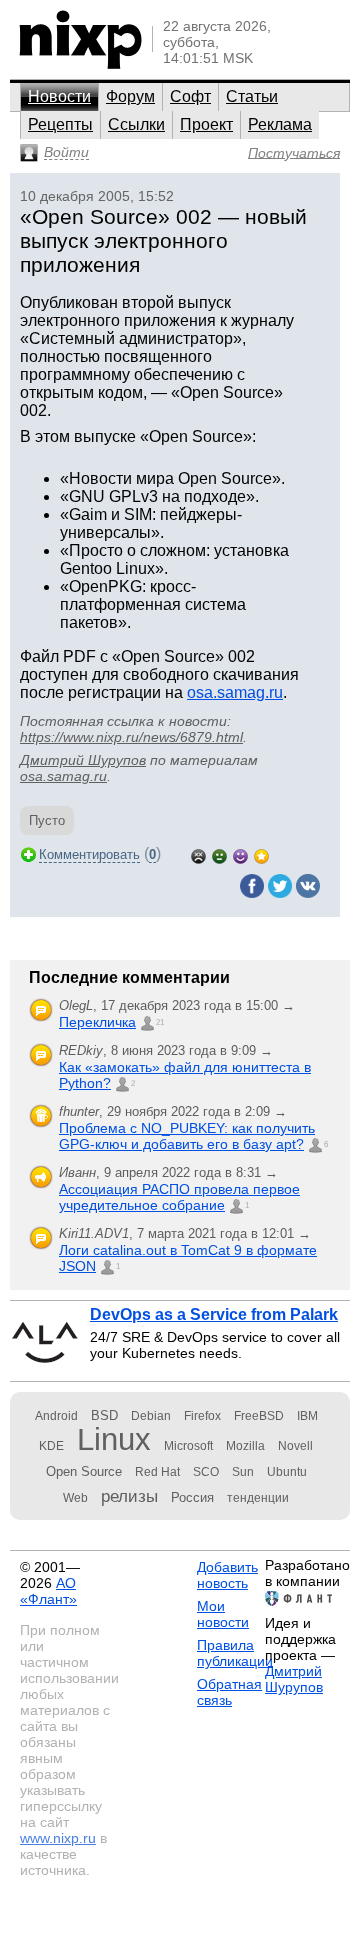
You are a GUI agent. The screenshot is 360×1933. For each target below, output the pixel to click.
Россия (192, 1497)
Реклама (280, 124)
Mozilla (245, 1446)
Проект (206, 124)
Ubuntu (287, 1472)
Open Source (84, 1471)
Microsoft (188, 1446)
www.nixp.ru (58, 1838)
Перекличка (97, 1022)
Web (75, 1498)
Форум (130, 96)
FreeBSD (259, 1416)
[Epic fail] (198, 854)
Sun (243, 1472)
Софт (190, 96)
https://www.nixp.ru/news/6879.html (131, 737)
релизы (129, 1496)
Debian (151, 1416)
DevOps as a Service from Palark (214, 1314)
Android (56, 1416)
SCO (206, 1472)
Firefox (202, 1416)
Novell (295, 1446)
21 (160, 1022)
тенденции (258, 1498)
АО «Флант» (48, 1591)
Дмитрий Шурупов (83, 760)
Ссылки (136, 124)
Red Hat (157, 1472)
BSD (104, 1415)
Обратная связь (229, 1692)
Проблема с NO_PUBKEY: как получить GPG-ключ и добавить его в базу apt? (187, 1136)
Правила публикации (235, 1653)
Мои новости (223, 1614)
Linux (114, 1439)
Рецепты (60, 124)
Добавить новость (227, 1575)
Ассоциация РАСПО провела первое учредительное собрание (179, 1197)
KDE (51, 1446)
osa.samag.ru (235, 692)
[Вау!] (261, 854)
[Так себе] (219, 854)
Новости (59, 96)
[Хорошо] (240, 854)
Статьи (252, 96)
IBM (307, 1416)
